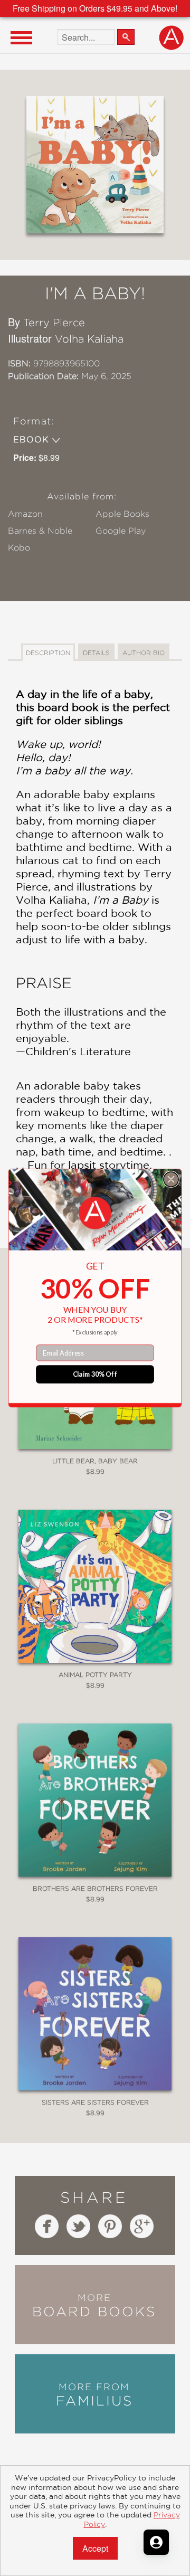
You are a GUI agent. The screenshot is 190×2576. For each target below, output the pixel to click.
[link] (95, 1213)
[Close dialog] (171, 1179)
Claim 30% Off (95, 1374)
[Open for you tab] (156, 2542)
